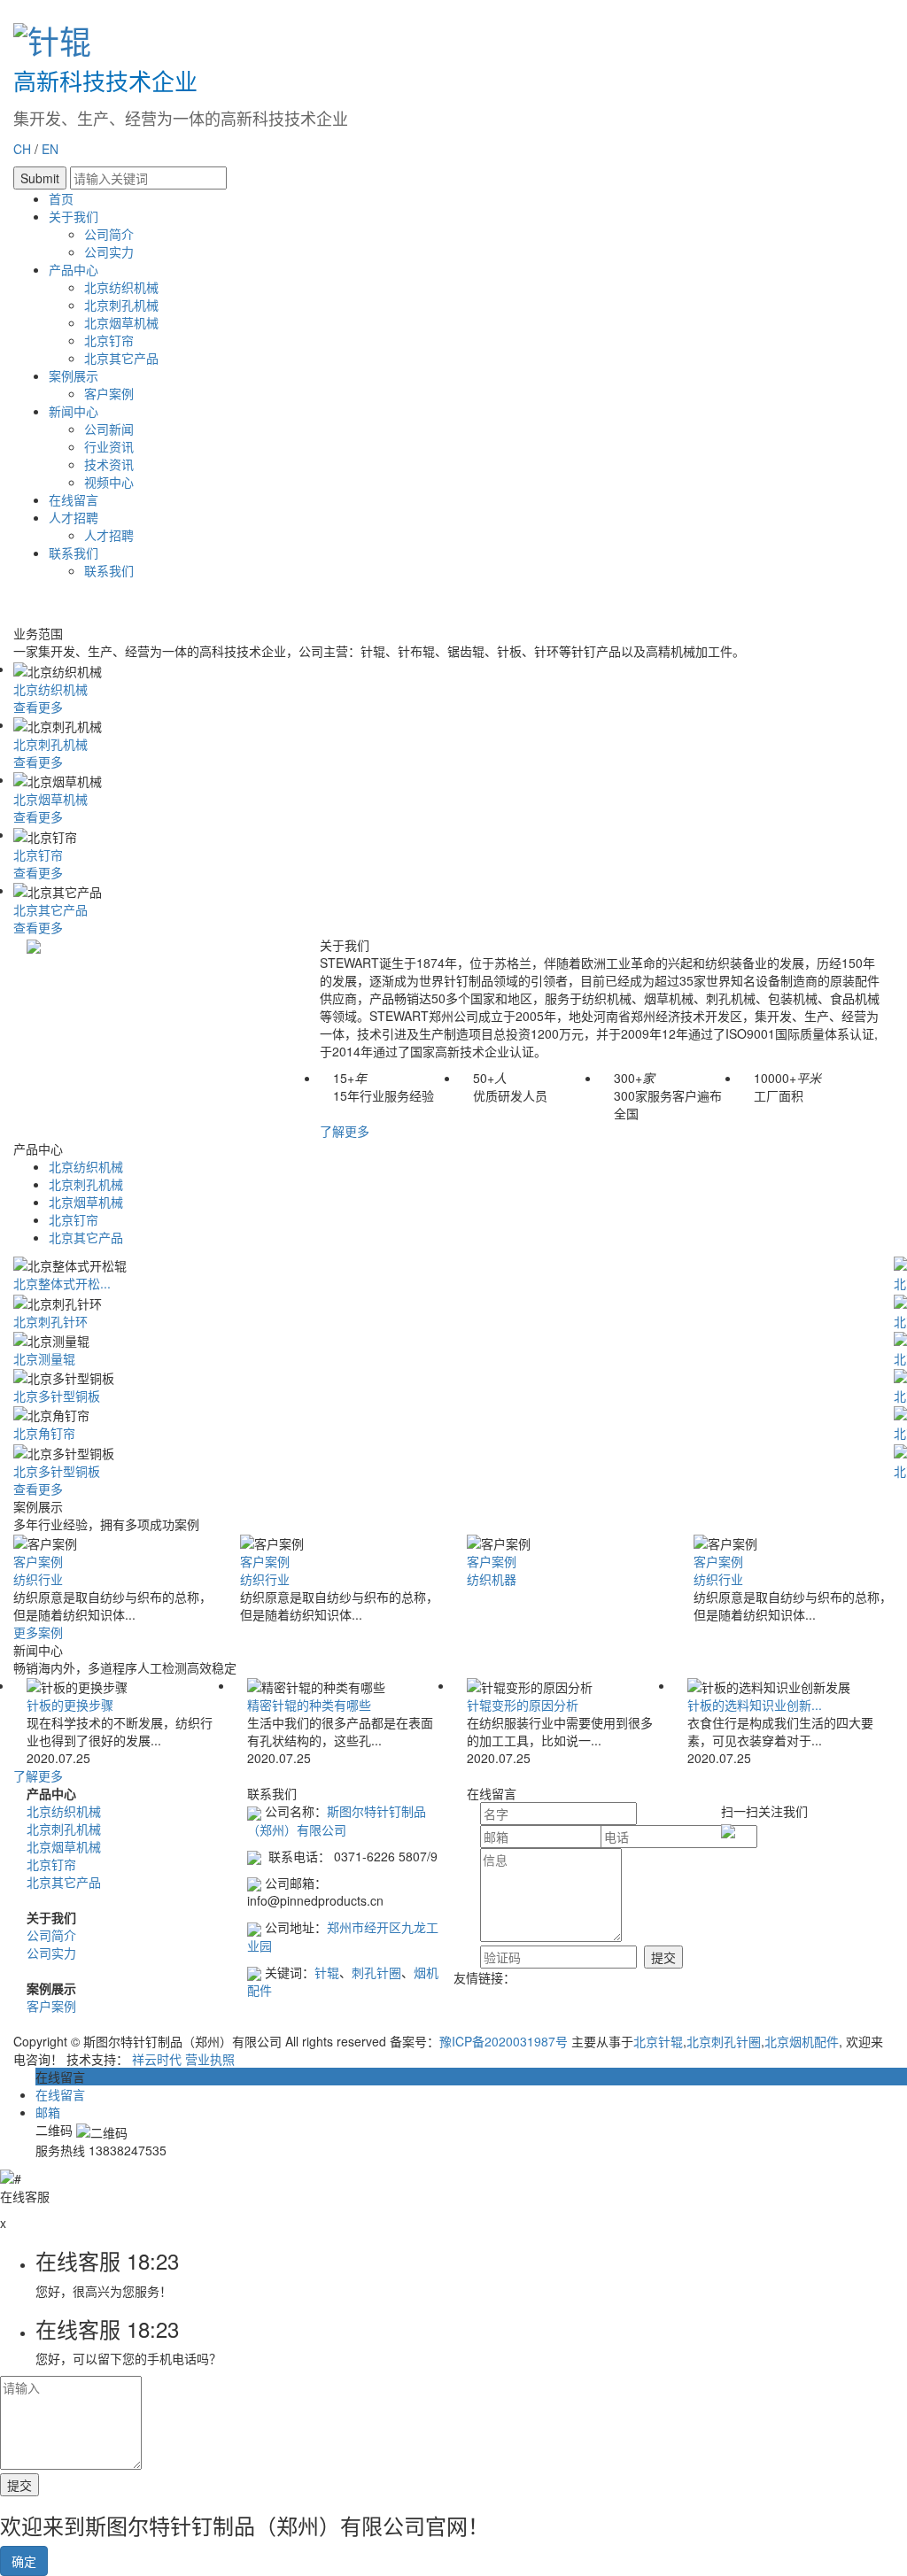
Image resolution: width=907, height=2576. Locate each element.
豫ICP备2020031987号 (504, 2041)
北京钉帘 (109, 340)
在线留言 (74, 499)
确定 (24, 2561)
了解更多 (345, 1131)
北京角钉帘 (44, 1433)
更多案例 (38, 1632)
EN (50, 149)
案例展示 (74, 375)
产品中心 (74, 269)
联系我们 (74, 553)
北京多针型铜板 (57, 1396)
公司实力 (109, 251)
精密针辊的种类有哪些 (309, 1705)
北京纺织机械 (121, 287)
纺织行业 (38, 1579)
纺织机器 (492, 1579)
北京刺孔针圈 (724, 2041)
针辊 (327, 1972)
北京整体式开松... (62, 1283)
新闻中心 (74, 411)
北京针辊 (658, 2041)
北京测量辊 (44, 1358)
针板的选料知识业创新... (755, 1705)
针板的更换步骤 (70, 1705)
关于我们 (74, 216)
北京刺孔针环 (50, 1321)
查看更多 (38, 707)
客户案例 (109, 393)
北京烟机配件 (802, 2041)
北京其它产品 (121, 358)
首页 (61, 198)
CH (22, 149)
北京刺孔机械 (121, 305)
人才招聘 (74, 517)
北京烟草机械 (121, 322)
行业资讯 (109, 446)
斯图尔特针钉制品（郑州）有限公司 (337, 1820)
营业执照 (210, 2059)
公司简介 (109, 234)
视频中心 (109, 482)
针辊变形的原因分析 (523, 1705)
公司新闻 (109, 429)
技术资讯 (109, 464)
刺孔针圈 (376, 1972)
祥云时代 (157, 2059)
